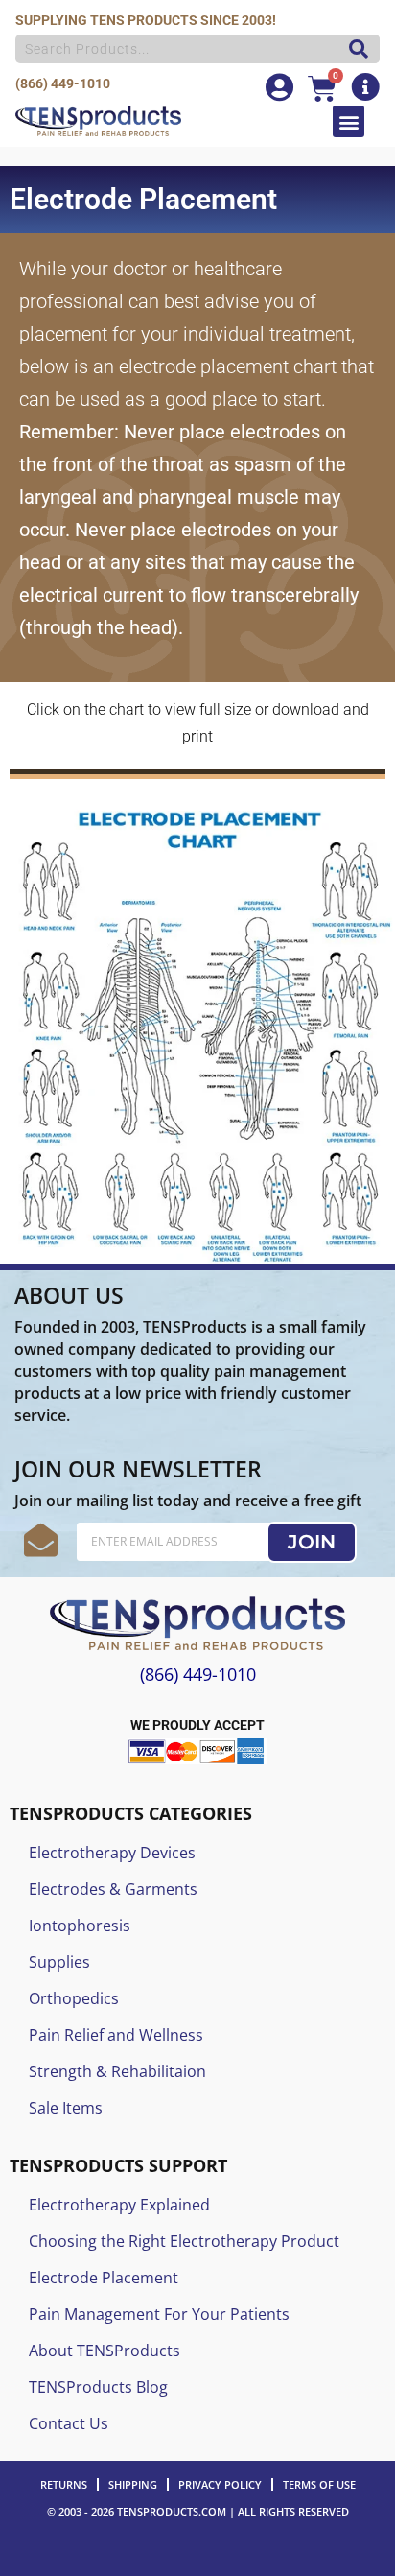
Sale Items (66, 2108)
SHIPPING (133, 2484)
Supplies (59, 1962)
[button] (349, 121)
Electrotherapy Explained (119, 2205)
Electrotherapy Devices (112, 1853)
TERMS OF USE (319, 2484)
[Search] (354, 49)
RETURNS (64, 2484)
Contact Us (69, 2423)
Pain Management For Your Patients (159, 2314)
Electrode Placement (104, 2278)
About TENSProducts (105, 2351)
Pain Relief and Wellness (116, 2035)
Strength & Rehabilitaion (117, 2071)
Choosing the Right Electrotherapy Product (184, 2241)
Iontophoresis (80, 1926)
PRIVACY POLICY (220, 2484)
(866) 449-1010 (63, 83)
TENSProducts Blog (98, 2387)
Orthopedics (74, 1998)
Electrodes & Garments (113, 1889)
